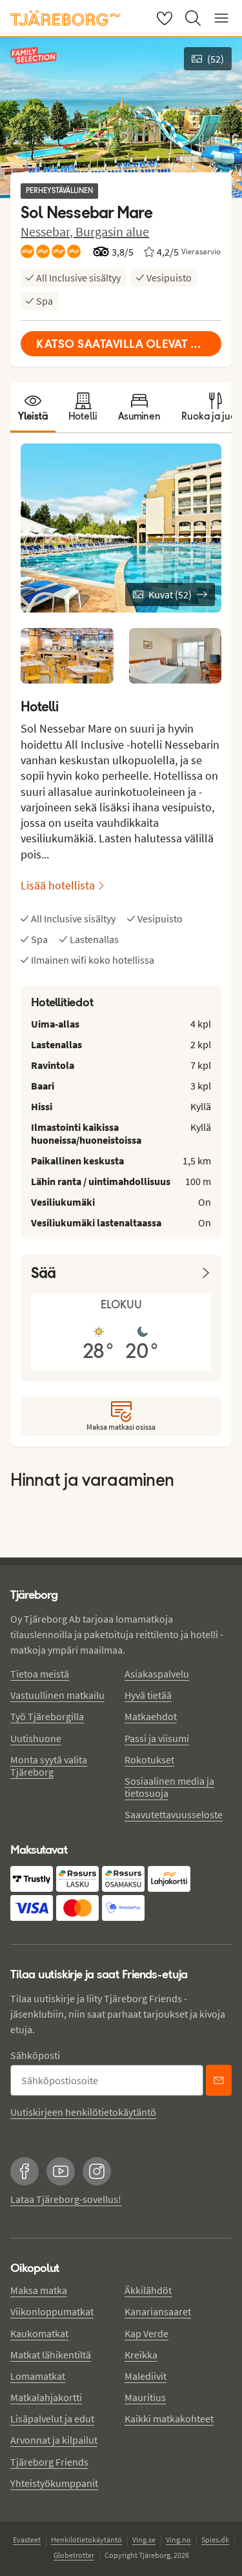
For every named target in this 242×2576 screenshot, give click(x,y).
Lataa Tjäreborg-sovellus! (66, 2199)
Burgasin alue (112, 231)
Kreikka (141, 2355)
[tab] (33, 407)
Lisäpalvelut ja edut (52, 2419)
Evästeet (27, 2540)
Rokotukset (149, 1760)
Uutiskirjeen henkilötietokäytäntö (83, 2112)
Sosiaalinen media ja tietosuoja (169, 1787)
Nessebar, (48, 231)
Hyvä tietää (148, 1695)
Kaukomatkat (39, 2333)
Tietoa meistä (40, 1674)
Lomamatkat (38, 2376)
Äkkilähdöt (148, 2290)
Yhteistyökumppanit (54, 2483)
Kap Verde (146, 2333)
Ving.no (178, 2540)
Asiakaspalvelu (157, 1674)
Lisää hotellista (58, 885)
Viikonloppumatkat (52, 2311)
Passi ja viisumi (157, 1738)
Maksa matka (39, 2290)
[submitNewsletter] (219, 2080)
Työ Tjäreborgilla (47, 1716)
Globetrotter (74, 2555)
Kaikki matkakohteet (169, 2419)
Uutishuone (36, 1738)
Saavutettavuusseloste (174, 1814)
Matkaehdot (151, 1716)
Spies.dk (215, 2540)
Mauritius (145, 2397)
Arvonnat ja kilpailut (54, 2440)
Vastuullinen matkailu (57, 1695)
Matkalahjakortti (46, 2397)
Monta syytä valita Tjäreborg (49, 1766)
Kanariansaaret (158, 2311)
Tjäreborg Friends (49, 2462)
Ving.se (144, 2540)
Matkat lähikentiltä (51, 2355)
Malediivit (146, 2376)
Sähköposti (35, 2055)
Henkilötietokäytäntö (86, 2540)
